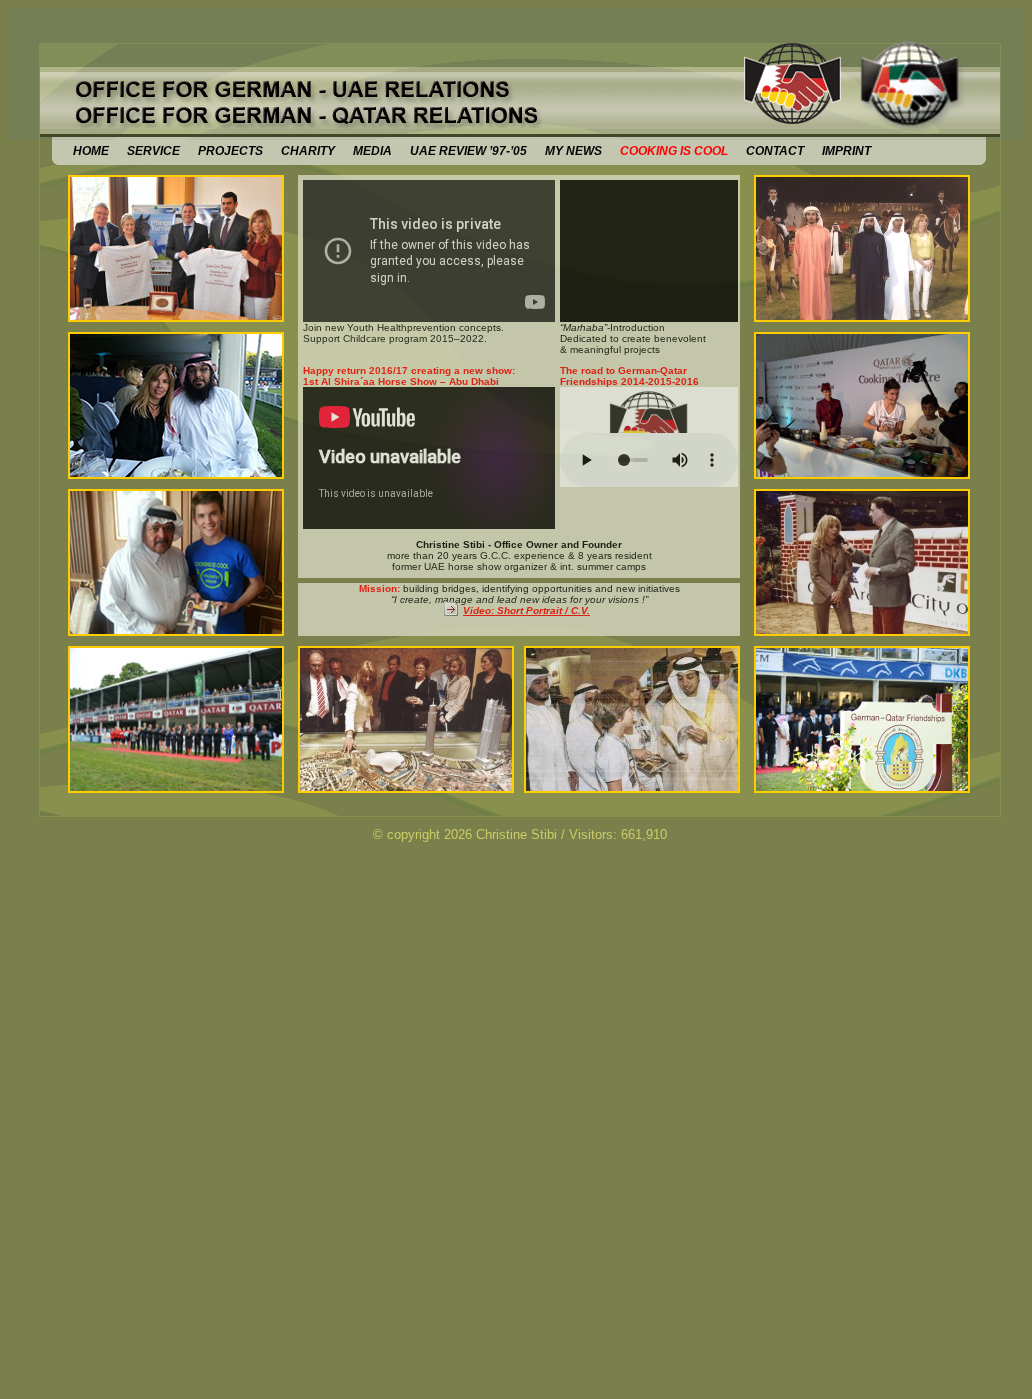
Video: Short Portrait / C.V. (526, 610)
